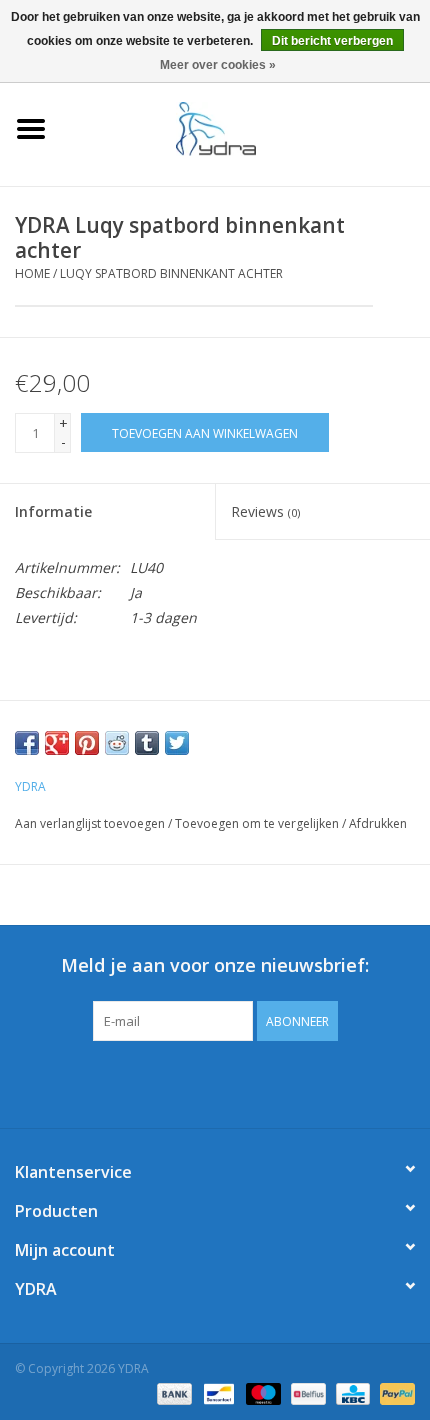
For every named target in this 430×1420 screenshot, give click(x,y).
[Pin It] (87, 743)
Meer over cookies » (218, 65)
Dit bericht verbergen (332, 41)
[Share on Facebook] (27, 743)
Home (32, 273)
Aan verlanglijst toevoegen (90, 823)
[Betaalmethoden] (172, 1392)
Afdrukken (378, 823)
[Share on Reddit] (117, 743)
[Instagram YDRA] (287, 1082)
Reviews (265, 511)
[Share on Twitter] (177, 743)
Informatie (53, 511)
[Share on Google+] (57, 743)
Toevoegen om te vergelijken (258, 823)
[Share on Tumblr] (147, 743)
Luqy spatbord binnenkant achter (171, 273)
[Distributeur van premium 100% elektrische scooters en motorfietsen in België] (246, 127)
